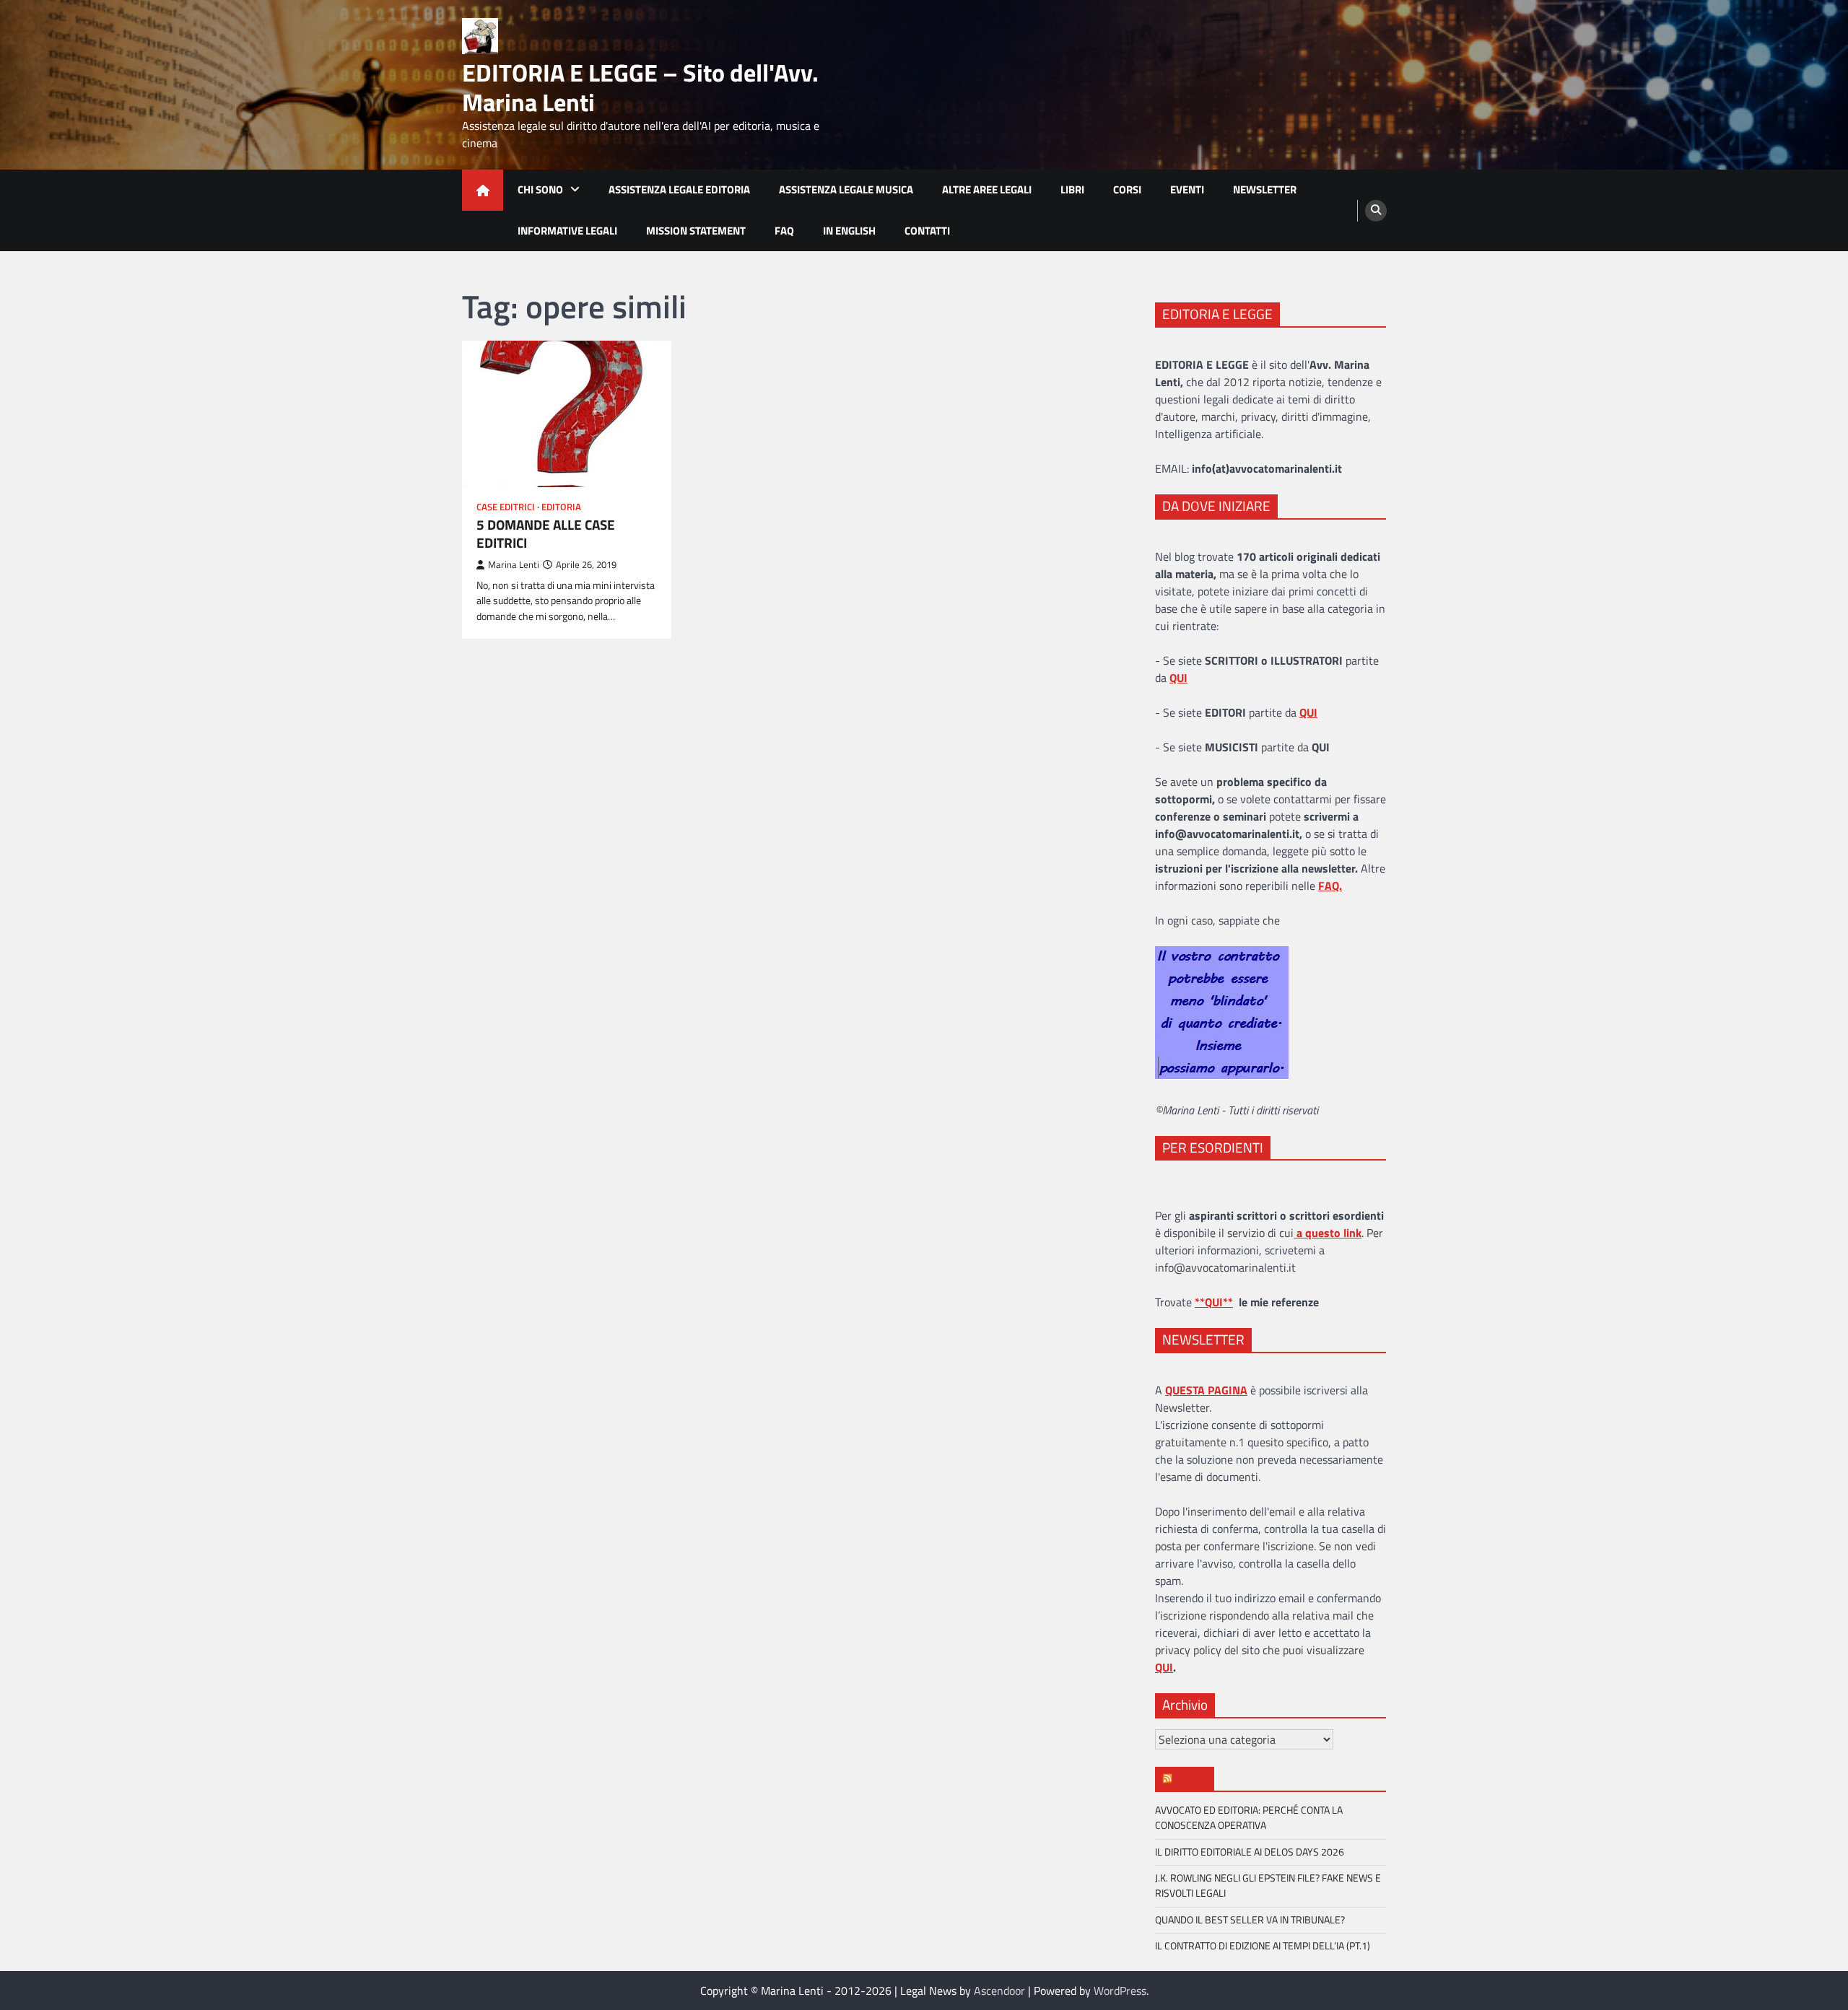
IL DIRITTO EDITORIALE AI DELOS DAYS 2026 (1250, 1852)
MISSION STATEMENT (696, 231)
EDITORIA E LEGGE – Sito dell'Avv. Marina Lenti (640, 87)
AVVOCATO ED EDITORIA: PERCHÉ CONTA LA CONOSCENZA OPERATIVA (1249, 1818)
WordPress (1120, 1991)
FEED (1191, 1778)
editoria (561, 507)
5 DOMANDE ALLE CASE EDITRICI (546, 534)
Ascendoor (999, 1991)
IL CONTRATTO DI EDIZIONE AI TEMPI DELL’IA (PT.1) (1263, 1946)
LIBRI (1072, 189)
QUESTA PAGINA (1206, 1390)
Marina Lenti (514, 565)
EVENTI (1187, 189)
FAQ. (1330, 886)
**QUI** (1214, 1302)
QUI (1164, 1667)
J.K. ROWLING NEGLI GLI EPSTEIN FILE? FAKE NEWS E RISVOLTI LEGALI (1268, 1886)
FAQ (784, 231)
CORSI (1127, 189)
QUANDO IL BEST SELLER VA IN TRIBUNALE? (1250, 1920)
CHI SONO (540, 189)
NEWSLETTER (1265, 189)
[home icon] (483, 190)
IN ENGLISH (849, 231)
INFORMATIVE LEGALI (567, 231)
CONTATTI (927, 231)
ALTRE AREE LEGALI (987, 189)
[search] (1376, 211)
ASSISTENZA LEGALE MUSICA (846, 189)
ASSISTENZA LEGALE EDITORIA (679, 189)
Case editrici (506, 507)
